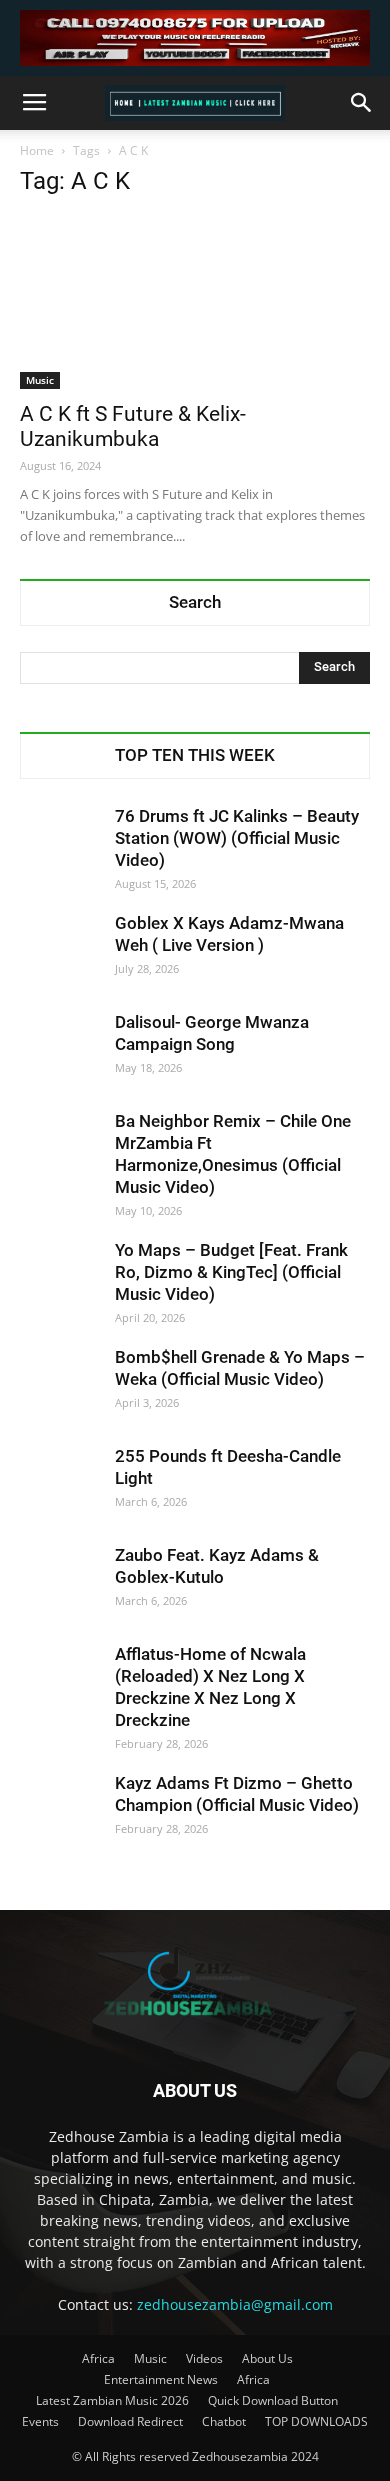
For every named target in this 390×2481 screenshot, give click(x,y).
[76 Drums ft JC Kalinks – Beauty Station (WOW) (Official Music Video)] (60, 845)
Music (40, 380)
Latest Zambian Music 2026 (112, 2400)
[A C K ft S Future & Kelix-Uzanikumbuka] (195, 302)
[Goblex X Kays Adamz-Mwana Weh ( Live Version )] (60, 952)
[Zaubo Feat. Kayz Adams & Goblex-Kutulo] (60, 1584)
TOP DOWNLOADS (316, 2421)
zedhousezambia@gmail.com (235, 2304)
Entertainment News (161, 2379)
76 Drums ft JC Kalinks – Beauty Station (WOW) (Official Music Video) (237, 838)
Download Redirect (130, 2421)
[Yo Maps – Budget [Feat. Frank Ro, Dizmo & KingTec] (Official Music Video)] (60, 1279)
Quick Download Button (273, 2400)
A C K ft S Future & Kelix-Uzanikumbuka (133, 426)
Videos (204, 2358)
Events (40, 2421)
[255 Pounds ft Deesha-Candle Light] (60, 1485)
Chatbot (224, 2421)
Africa (98, 2358)
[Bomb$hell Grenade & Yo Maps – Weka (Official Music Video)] (60, 1386)
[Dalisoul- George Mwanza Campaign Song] (60, 1051)
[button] (362, 103)
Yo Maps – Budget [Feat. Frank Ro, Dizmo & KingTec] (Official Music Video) (231, 1272)
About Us (267, 2358)
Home (37, 150)
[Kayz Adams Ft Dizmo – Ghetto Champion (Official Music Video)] (60, 1812)
